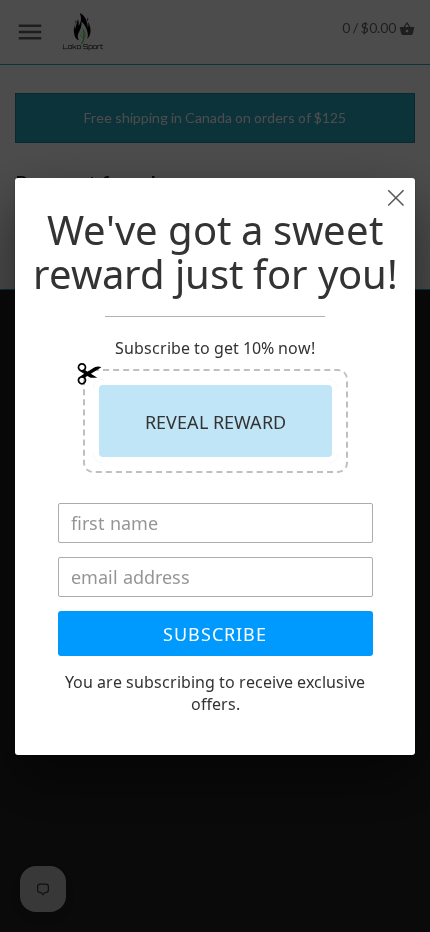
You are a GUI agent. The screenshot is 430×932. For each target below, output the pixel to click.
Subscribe (215, 634)
